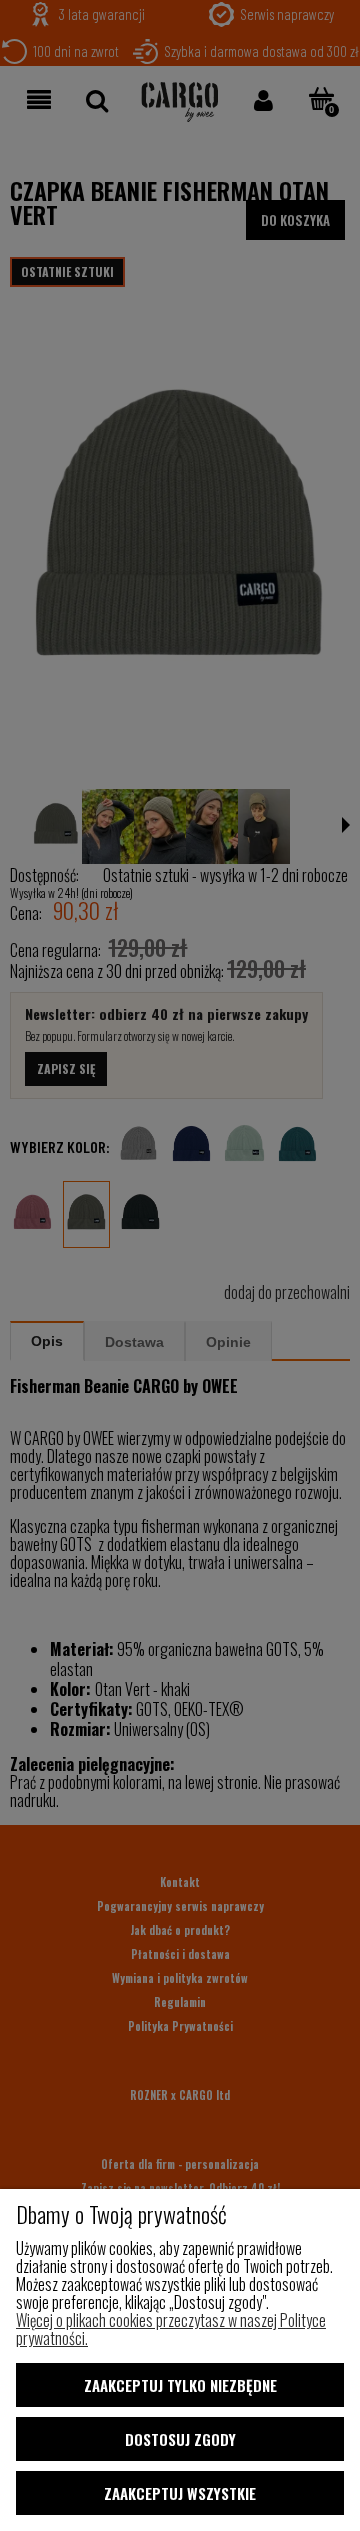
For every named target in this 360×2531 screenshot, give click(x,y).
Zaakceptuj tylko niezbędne (180, 2385)
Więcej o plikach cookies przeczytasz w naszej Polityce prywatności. (171, 2329)
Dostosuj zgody (180, 2439)
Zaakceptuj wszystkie (180, 2493)
